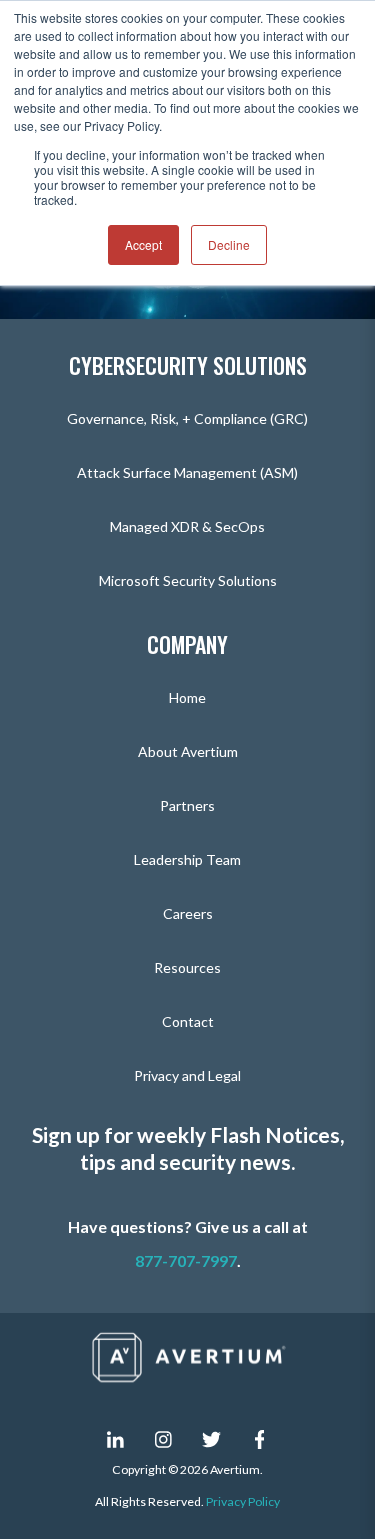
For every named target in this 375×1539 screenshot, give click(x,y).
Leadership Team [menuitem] (187, 859)
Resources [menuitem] (187, 967)
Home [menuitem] (187, 697)
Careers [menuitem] (188, 913)
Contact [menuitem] (188, 1021)
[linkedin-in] (116, 1439)
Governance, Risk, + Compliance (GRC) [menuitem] (187, 418)
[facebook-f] (260, 1439)
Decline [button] (229, 244)
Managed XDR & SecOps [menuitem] (187, 526)
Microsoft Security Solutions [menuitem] (188, 580)
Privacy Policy (243, 1501)
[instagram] (164, 1439)
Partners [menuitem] (187, 805)
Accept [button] (143, 244)
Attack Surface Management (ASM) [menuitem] (187, 472)
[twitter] (212, 1439)
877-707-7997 (186, 1260)
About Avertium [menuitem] (188, 751)
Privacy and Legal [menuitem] (187, 1075)
